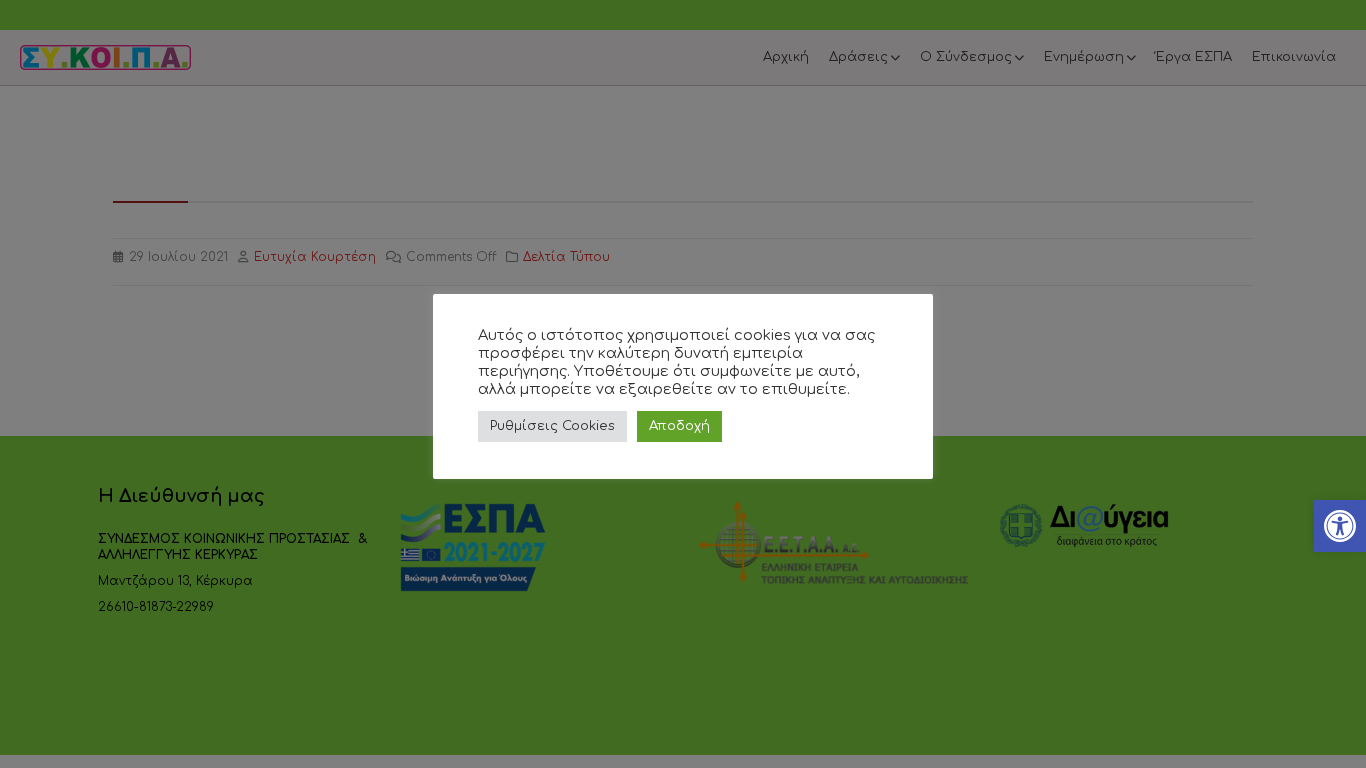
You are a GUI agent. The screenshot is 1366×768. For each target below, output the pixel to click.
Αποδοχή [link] (679, 426)
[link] (1340, 526)
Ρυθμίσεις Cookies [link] (552, 426)
